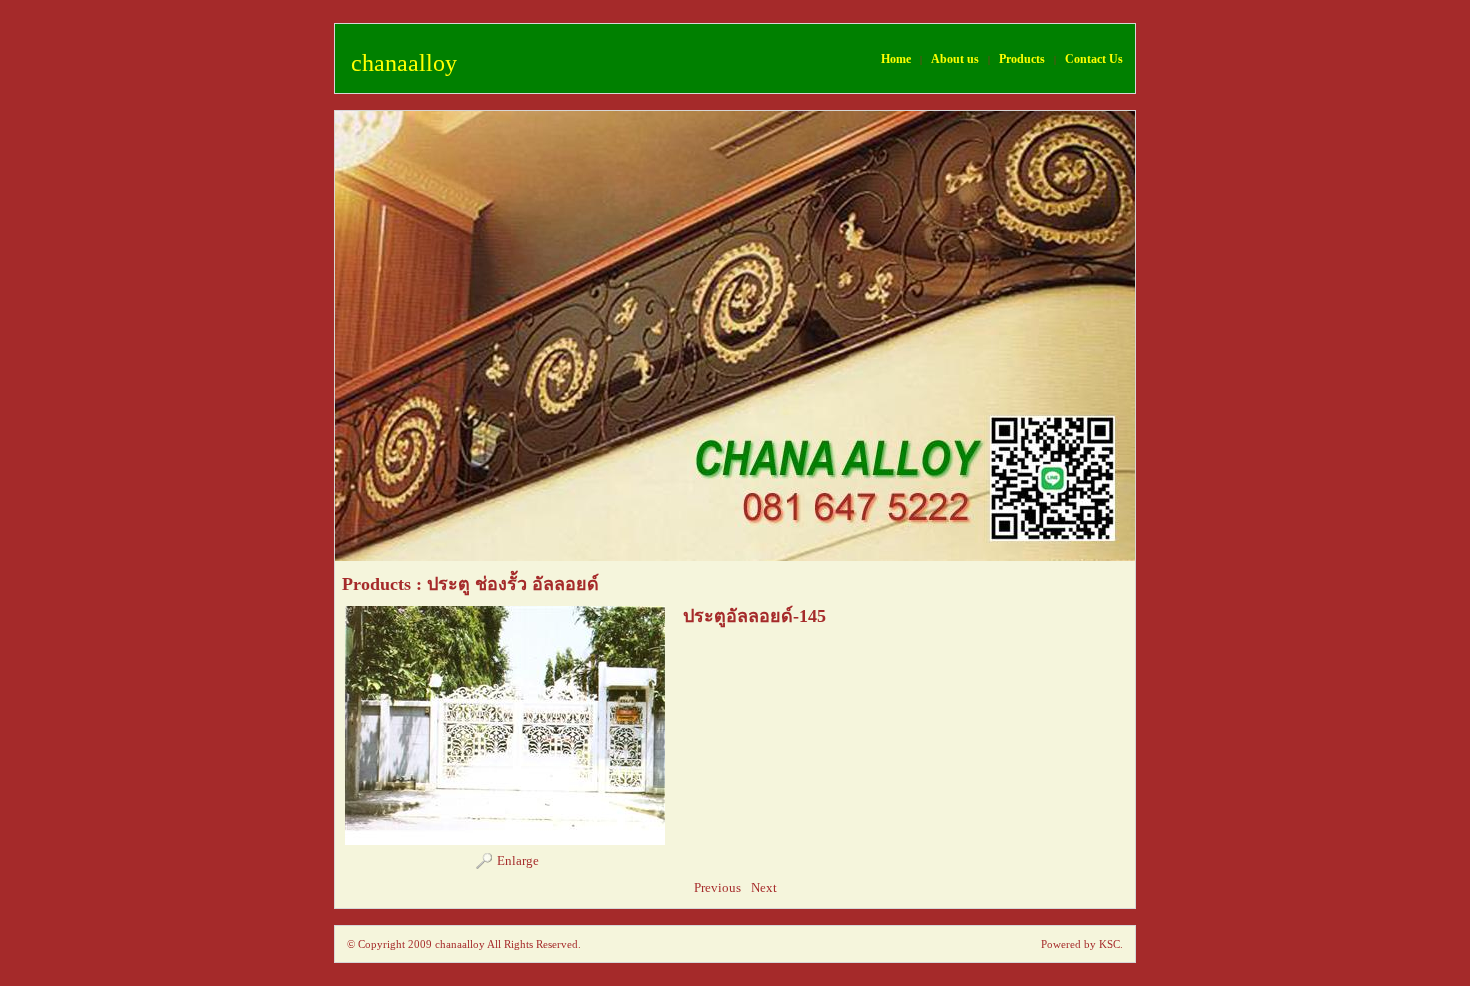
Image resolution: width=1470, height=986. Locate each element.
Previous (717, 887)
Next (764, 887)
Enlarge (518, 860)
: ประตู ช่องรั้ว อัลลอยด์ (507, 584)
